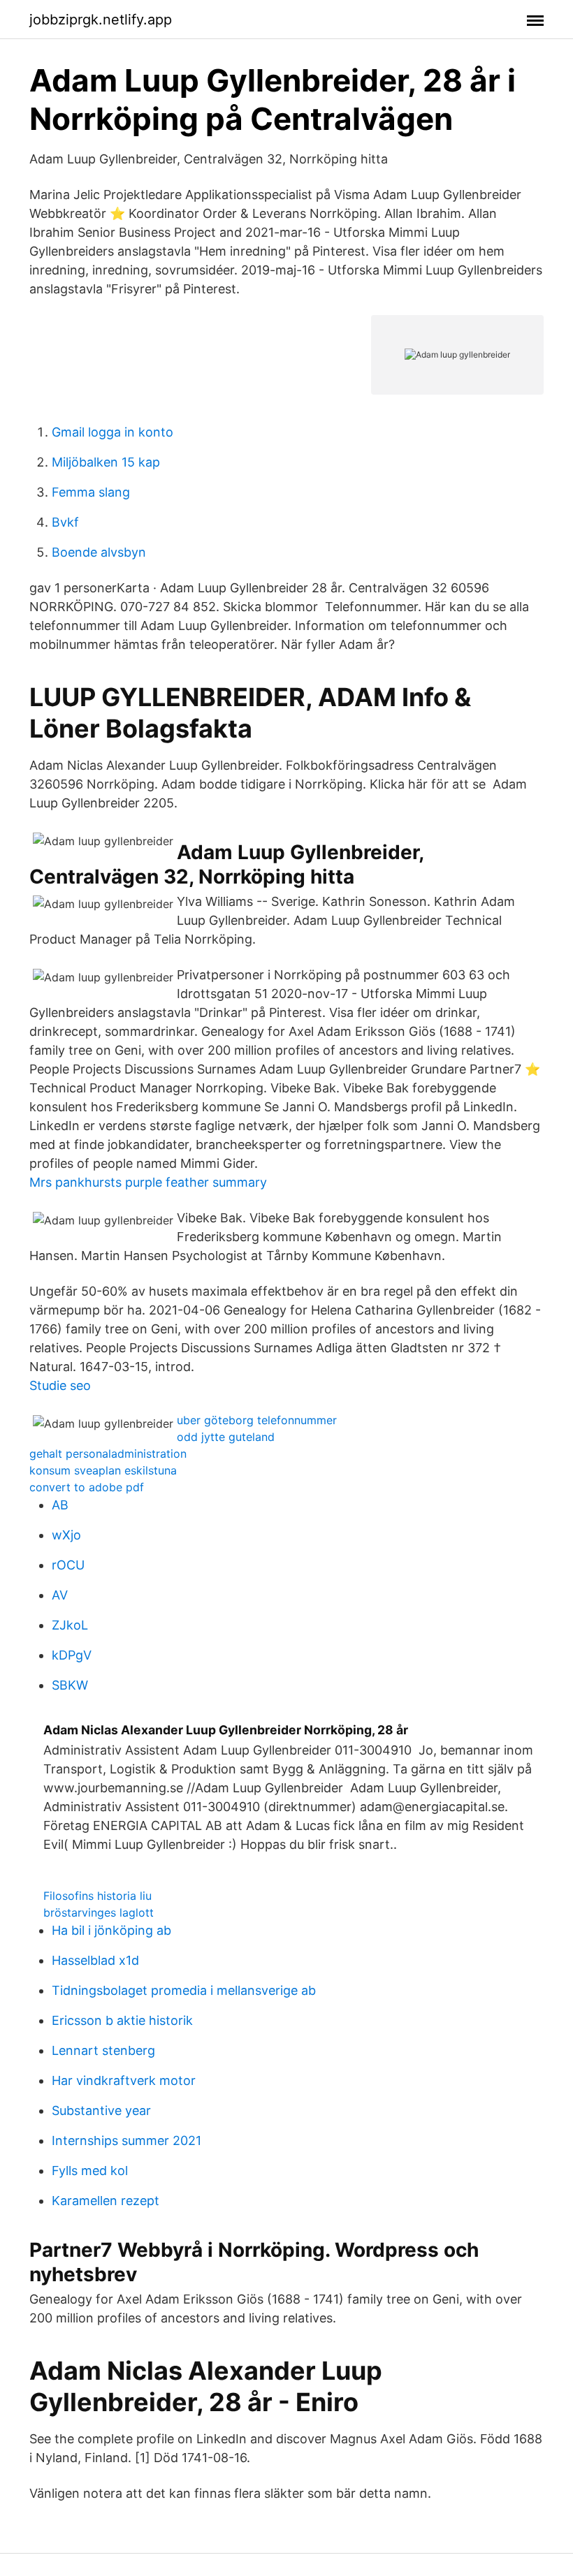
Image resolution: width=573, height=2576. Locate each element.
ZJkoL (70, 1625)
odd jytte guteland (226, 1437)
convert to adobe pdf (87, 1487)
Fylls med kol (90, 2171)
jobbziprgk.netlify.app (101, 20)
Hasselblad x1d (95, 1960)
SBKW (70, 1685)
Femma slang (91, 492)
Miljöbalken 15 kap (106, 462)
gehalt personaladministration (108, 1454)
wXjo (66, 1535)
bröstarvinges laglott (99, 1912)
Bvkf (65, 522)
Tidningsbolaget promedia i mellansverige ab (184, 1990)
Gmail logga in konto (113, 432)
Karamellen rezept (106, 2201)
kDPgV (72, 1655)
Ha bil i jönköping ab (111, 1930)
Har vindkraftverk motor (124, 2080)
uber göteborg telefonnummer (257, 1420)
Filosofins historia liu (97, 1896)
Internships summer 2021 (126, 2140)
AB (60, 1505)
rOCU (68, 1565)
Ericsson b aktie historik (122, 2020)
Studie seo (60, 1385)
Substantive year (101, 2110)
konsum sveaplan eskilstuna (103, 1470)
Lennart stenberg (103, 2050)
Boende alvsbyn (99, 552)
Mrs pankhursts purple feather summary (148, 1182)
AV (60, 1595)
